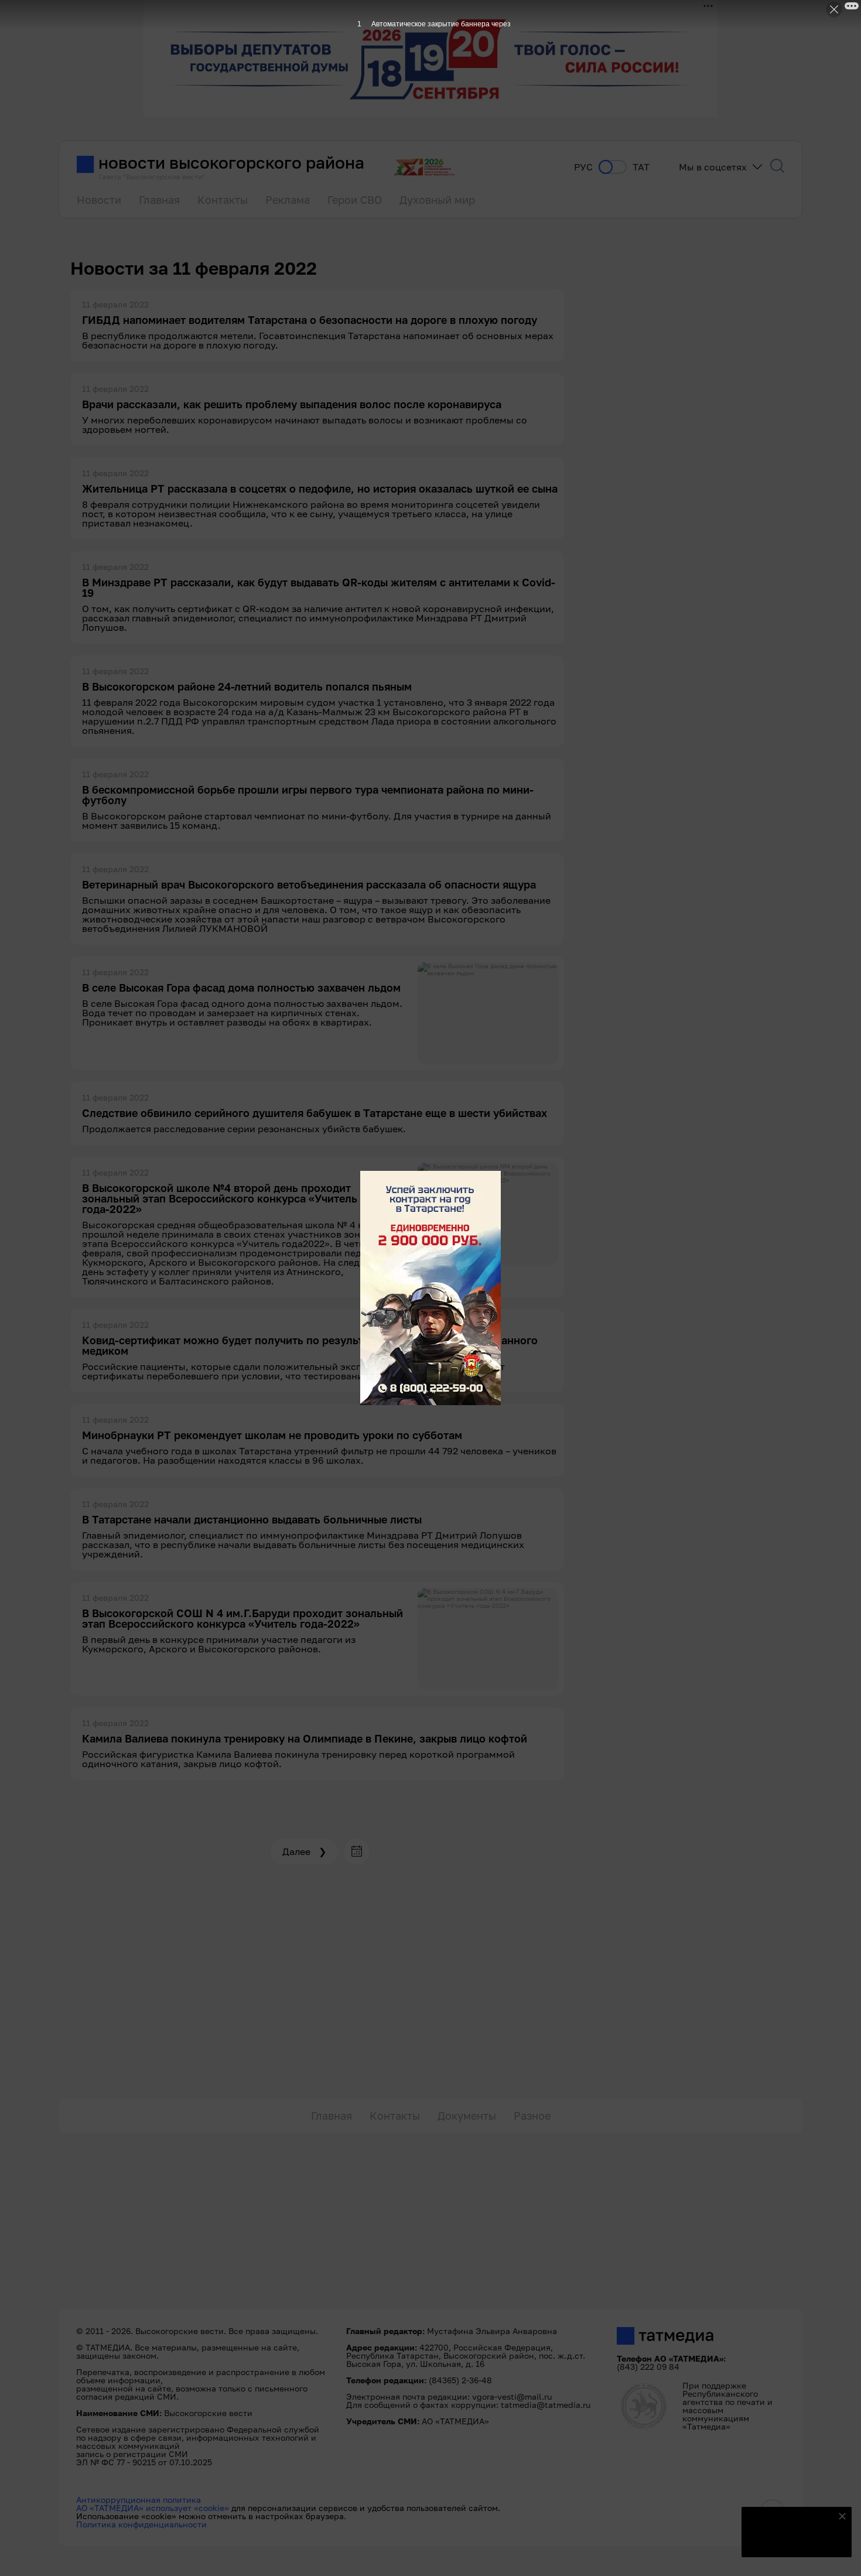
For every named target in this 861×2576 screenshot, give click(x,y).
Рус (583, 167)
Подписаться (790, 2541)
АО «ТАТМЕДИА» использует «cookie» (153, 2508)
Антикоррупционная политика (139, 2500)
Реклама (288, 200)
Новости (99, 200)
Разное (532, 2116)
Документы (467, 2116)
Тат (641, 167)
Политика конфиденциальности (141, 2524)
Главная (159, 200)
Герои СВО (355, 200)
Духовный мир (437, 200)
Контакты (223, 200)
